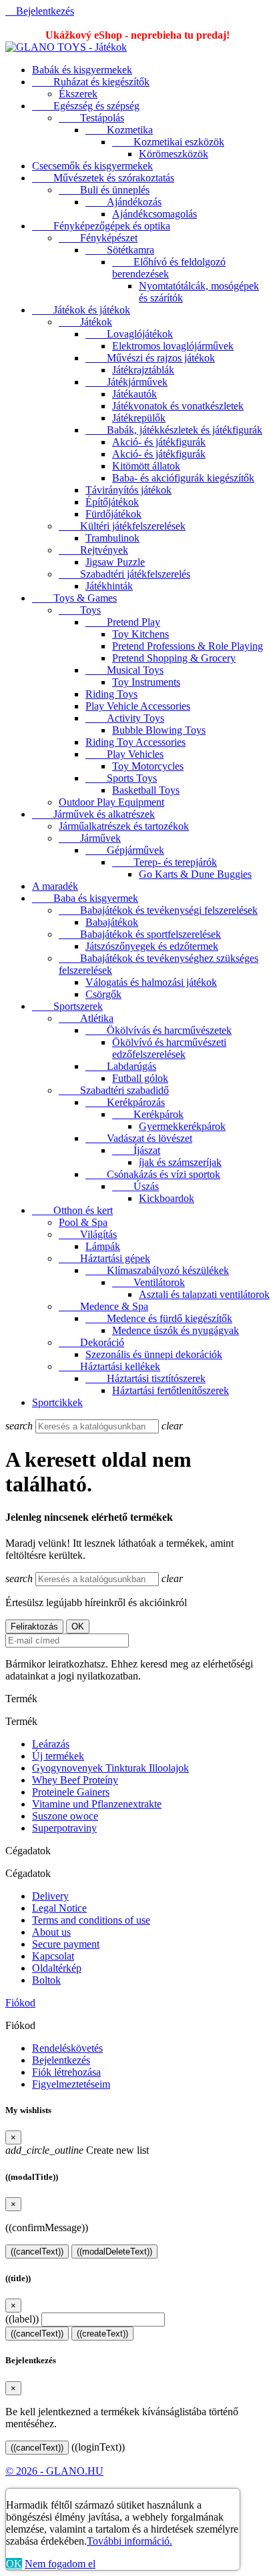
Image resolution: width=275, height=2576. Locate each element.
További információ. (129, 2541)
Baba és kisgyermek (85, 898)
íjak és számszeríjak (180, 1162)
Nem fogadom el (60, 2564)
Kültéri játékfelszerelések (122, 526)
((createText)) (102, 2334)
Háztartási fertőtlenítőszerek (171, 1390)
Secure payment (66, 1944)
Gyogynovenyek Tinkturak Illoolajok (110, 1768)
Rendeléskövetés (67, 2048)
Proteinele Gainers (71, 1792)
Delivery (50, 1896)
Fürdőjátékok (113, 514)
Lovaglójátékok (129, 334)
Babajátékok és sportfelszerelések (140, 934)
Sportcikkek (57, 1402)
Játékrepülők (139, 418)
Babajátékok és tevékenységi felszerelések (158, 910)
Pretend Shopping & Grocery (174, 658)
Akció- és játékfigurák (159, 442)
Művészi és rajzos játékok (150, 358)
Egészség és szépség (86, 106)
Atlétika (86, 1018)
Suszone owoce (65, 1816)
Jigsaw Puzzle (115, 562)
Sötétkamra (120, 250)
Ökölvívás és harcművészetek (159, 1030)
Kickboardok (167, 1198)
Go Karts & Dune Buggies (195, 874)
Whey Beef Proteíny (75, 1780)
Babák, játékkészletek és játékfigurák (174, 430)
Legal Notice (59, 1908)
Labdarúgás (121, 1066)
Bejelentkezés (61, 2060)
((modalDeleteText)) (114, 2251)
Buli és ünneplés (104, 190)
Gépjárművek (125, 850)
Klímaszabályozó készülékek (157, 1270)
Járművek (90, 838)
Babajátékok (112, 922)
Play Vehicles (124, 754)
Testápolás (91, 118)
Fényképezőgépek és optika (101, 226)
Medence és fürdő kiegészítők (159, 1318)
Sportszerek (67, 1006)
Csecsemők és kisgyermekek (92, 166)
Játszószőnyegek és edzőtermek (152, 946)
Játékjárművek (126, 382)
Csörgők (103, 994)
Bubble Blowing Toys (159, 730)
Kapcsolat (53, 1956)
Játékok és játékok (81, 310)
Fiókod (20, 2003)
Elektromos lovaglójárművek (173, 346)
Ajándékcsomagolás (155, 214)
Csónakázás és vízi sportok (153, 1174)
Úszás (135, 1186)
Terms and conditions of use (91, 1920)
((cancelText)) (37, 2251)
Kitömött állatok (146, 466)
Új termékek (58, 1756)
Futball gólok (140, 1078)
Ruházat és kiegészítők (91, 82)
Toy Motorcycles (148, 766)
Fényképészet (98, 238)
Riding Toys (111, 694)
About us (51, 1932)
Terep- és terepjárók (165, 862)
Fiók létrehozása (66, 2072)
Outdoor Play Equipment (111, 802)
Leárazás (51, 1744)
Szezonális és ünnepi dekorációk (154, 1354)
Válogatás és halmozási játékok (151, 982)
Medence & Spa (103, 1306)
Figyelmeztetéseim (71, 2084)
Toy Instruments (146, 682)
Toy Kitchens (141, 634)
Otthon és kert (72, 1210)
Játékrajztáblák (143, 370)
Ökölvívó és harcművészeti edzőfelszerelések (169, 1048)
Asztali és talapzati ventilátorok (204, 1294)
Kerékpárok (148, 1114)
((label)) (22, 2319)
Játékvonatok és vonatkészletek (178, 406)
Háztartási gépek (104, 1258)
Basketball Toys (146, 790)
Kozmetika (119, 130)
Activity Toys (125, 718)
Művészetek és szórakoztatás (103, 178)
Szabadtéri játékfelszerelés (124, 574)
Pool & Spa (83, 1222)
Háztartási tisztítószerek (146, 1378)
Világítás (88, 1234)
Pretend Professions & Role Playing (188, 646)
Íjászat (136, 1150)
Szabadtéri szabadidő (114, 1090)
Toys (80, 610)
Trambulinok (112, 538)
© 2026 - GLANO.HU (54, 2471)
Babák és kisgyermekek (82, 70)
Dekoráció (91, 1342)
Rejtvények (93, 550)
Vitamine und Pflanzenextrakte (97, 1804)
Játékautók (134, 394)
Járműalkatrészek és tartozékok (124, 826)
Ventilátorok (149, 1282)
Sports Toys (121, 778)
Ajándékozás (123, 202)
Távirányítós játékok (128, 490)
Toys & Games (74, 598)
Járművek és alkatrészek (93, 814)
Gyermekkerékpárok (182, 1126)
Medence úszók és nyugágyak (176, 1330)
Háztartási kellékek (109, 1366)
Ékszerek (78, 94)
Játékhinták (109, 586)
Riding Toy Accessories (135, 742)
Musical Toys (124, 670)
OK (14, 2564)
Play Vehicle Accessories (138, 706)
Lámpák (103, 1246)
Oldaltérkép (57, 1968)
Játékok (85, 322)
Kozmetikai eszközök (168, 142)
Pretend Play (123, 622)
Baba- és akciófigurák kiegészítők (183, 478)
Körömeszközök (174, 154)
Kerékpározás (125, 1102)
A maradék (55, 886)
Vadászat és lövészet (139, 1138)
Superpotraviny (64, 1828)
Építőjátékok (112, 502)
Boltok (46, 1980)
